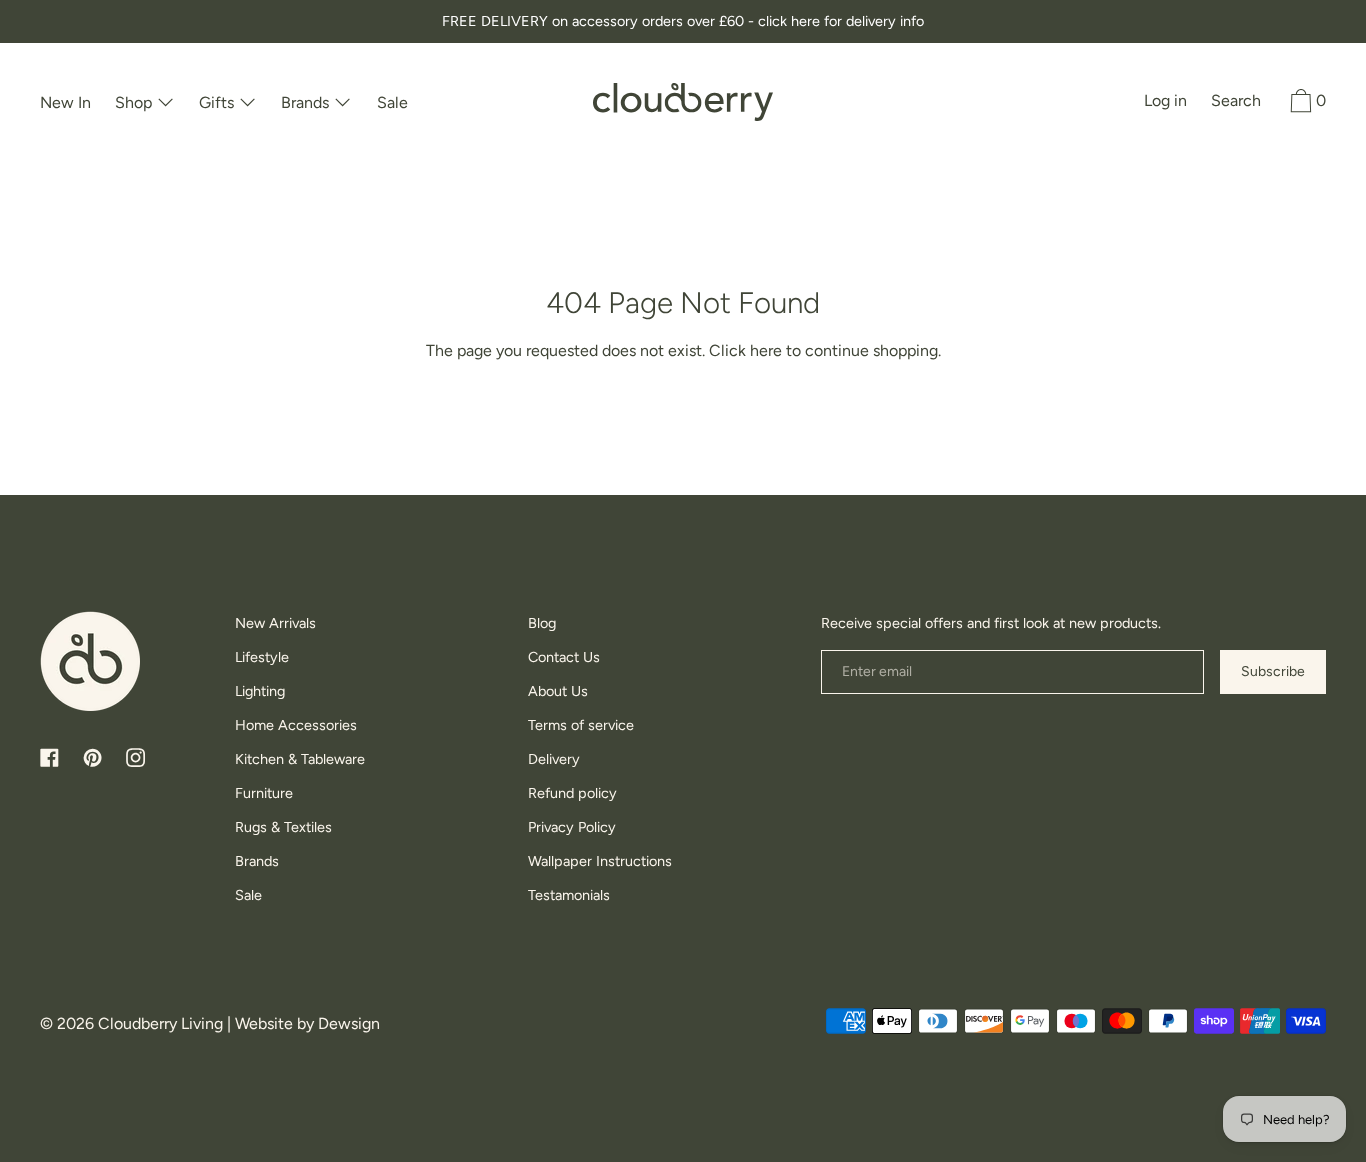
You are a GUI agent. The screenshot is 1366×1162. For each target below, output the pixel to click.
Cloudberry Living (160, 1023)
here (766, 350)
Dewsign (349, 1023)
